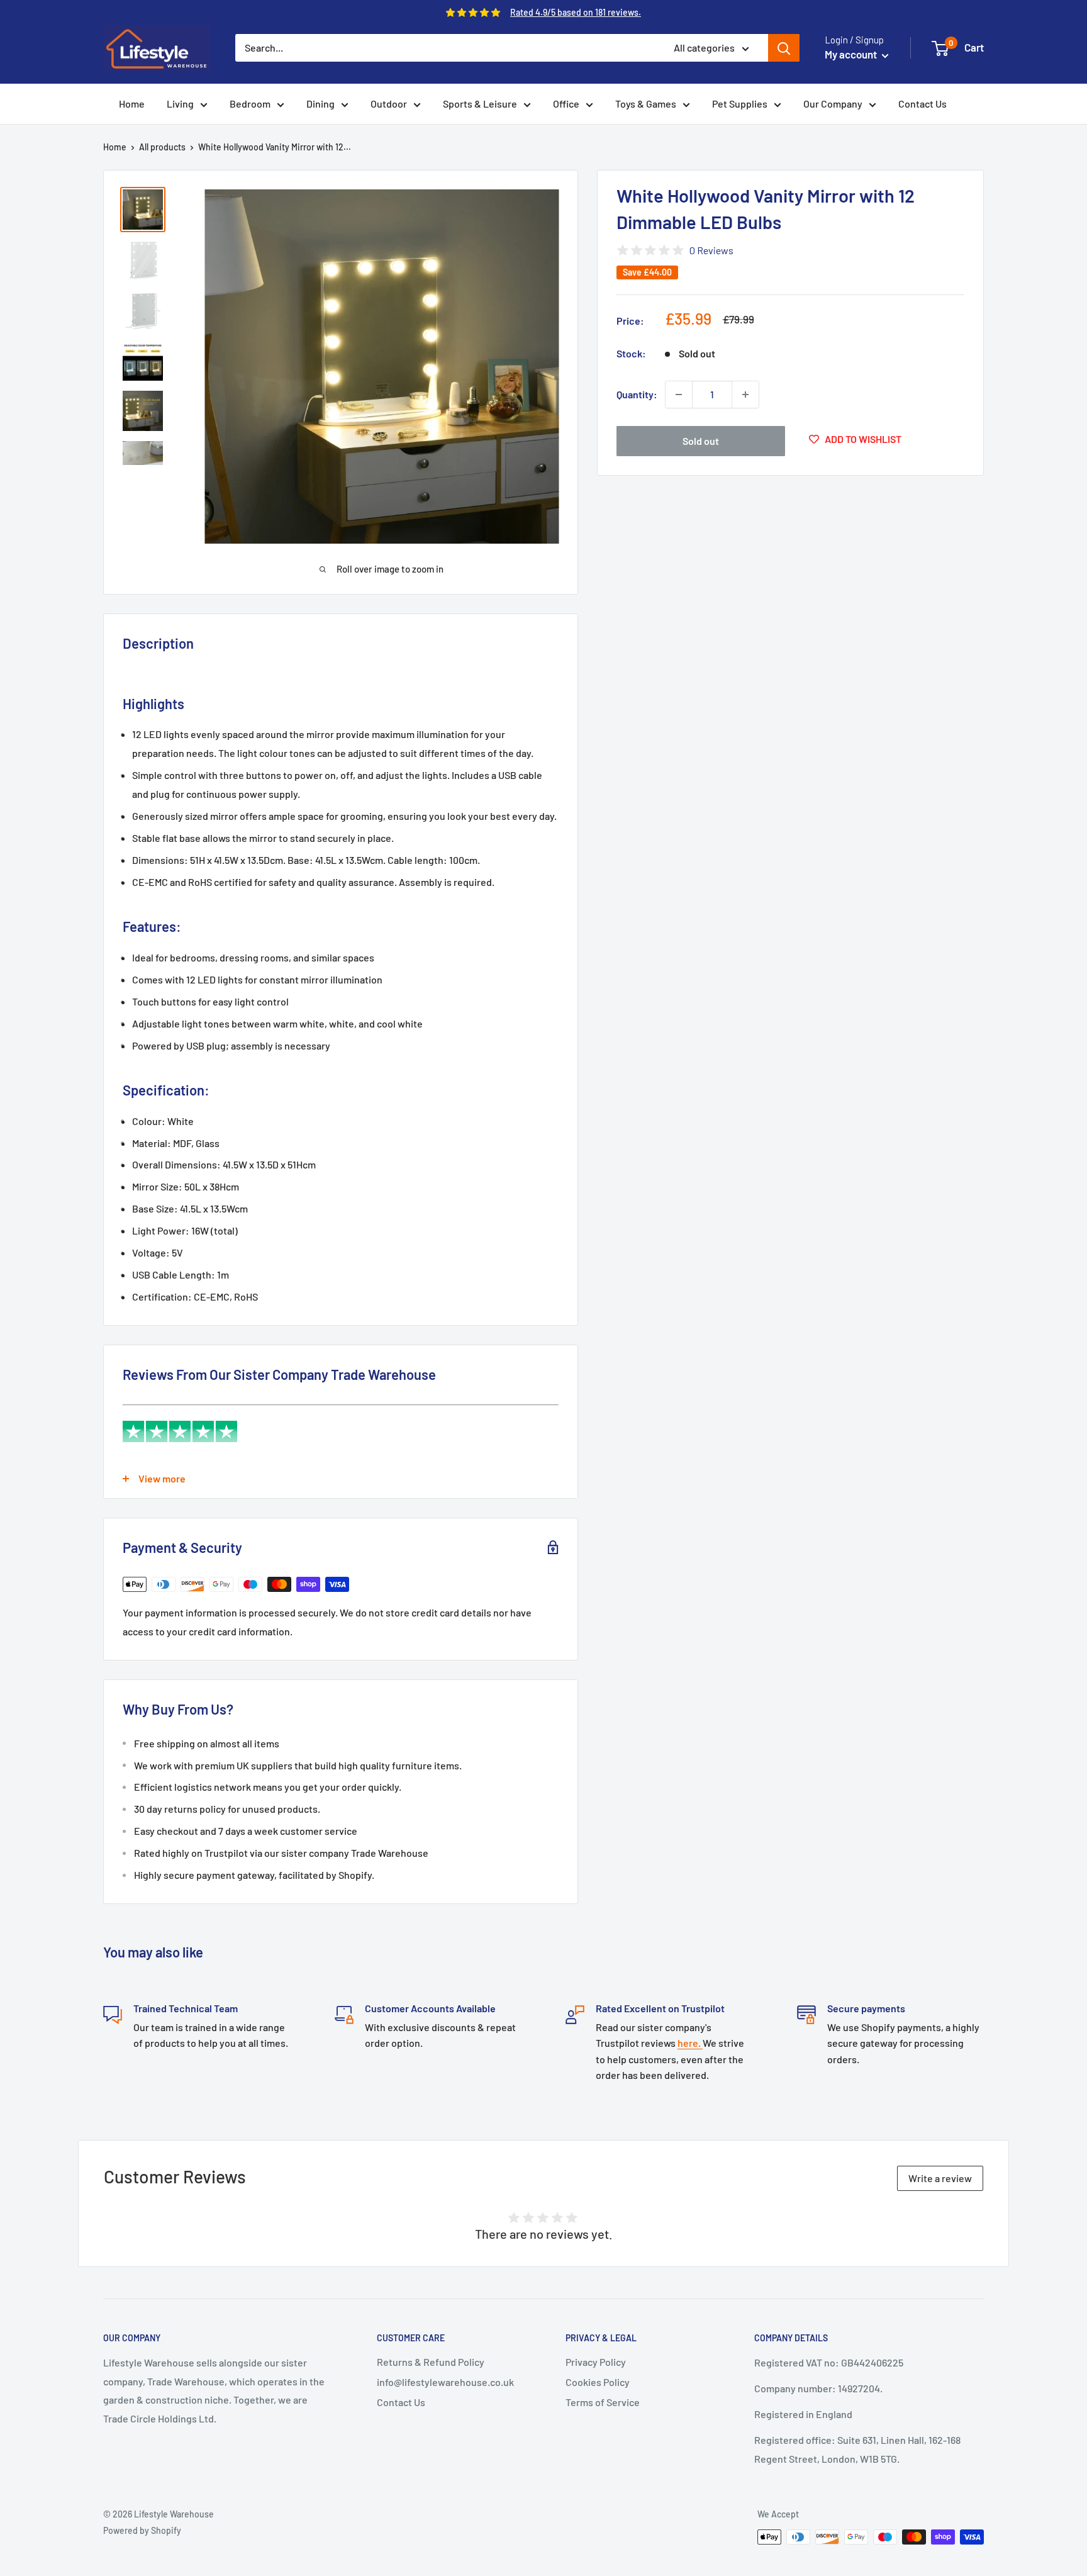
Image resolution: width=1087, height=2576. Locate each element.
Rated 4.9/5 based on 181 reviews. (576, 12)
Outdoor (389, 104)
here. (690, 2043)
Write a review (940, 2178)
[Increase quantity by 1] (745, 395)
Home (132, 104)
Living (180, 104)
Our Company (833, 104)
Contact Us (923, 104)
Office (566, 104)
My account (852, 54)
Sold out (701, 441)
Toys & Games (646, 104)
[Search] (784, 48)
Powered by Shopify (142, 2530)
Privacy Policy (596, 2362)
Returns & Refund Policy (431, 2362)
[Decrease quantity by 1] (679, 395)
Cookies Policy (598, 2382)
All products (162, 147)
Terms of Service (603, 2402)
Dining (321, 104)
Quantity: (637, 394)
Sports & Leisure (480, 104)
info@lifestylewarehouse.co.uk (445, 2382)
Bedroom (250, 104)
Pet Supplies (740, 104)
